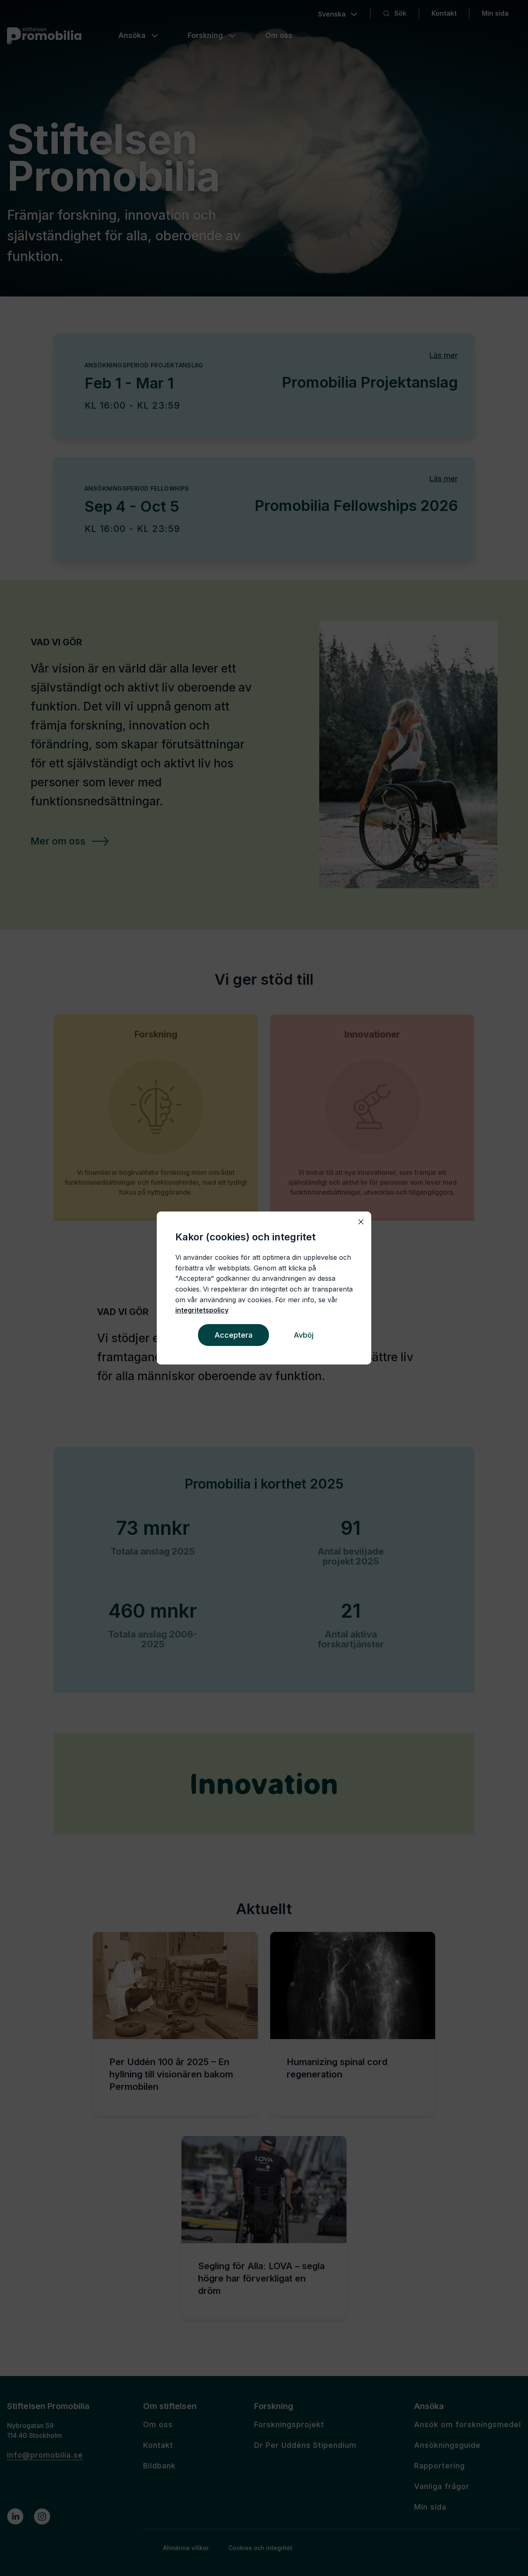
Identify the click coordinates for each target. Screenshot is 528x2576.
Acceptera (233, 1335)
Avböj (304, 1335)
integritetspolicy (202, 1310)
